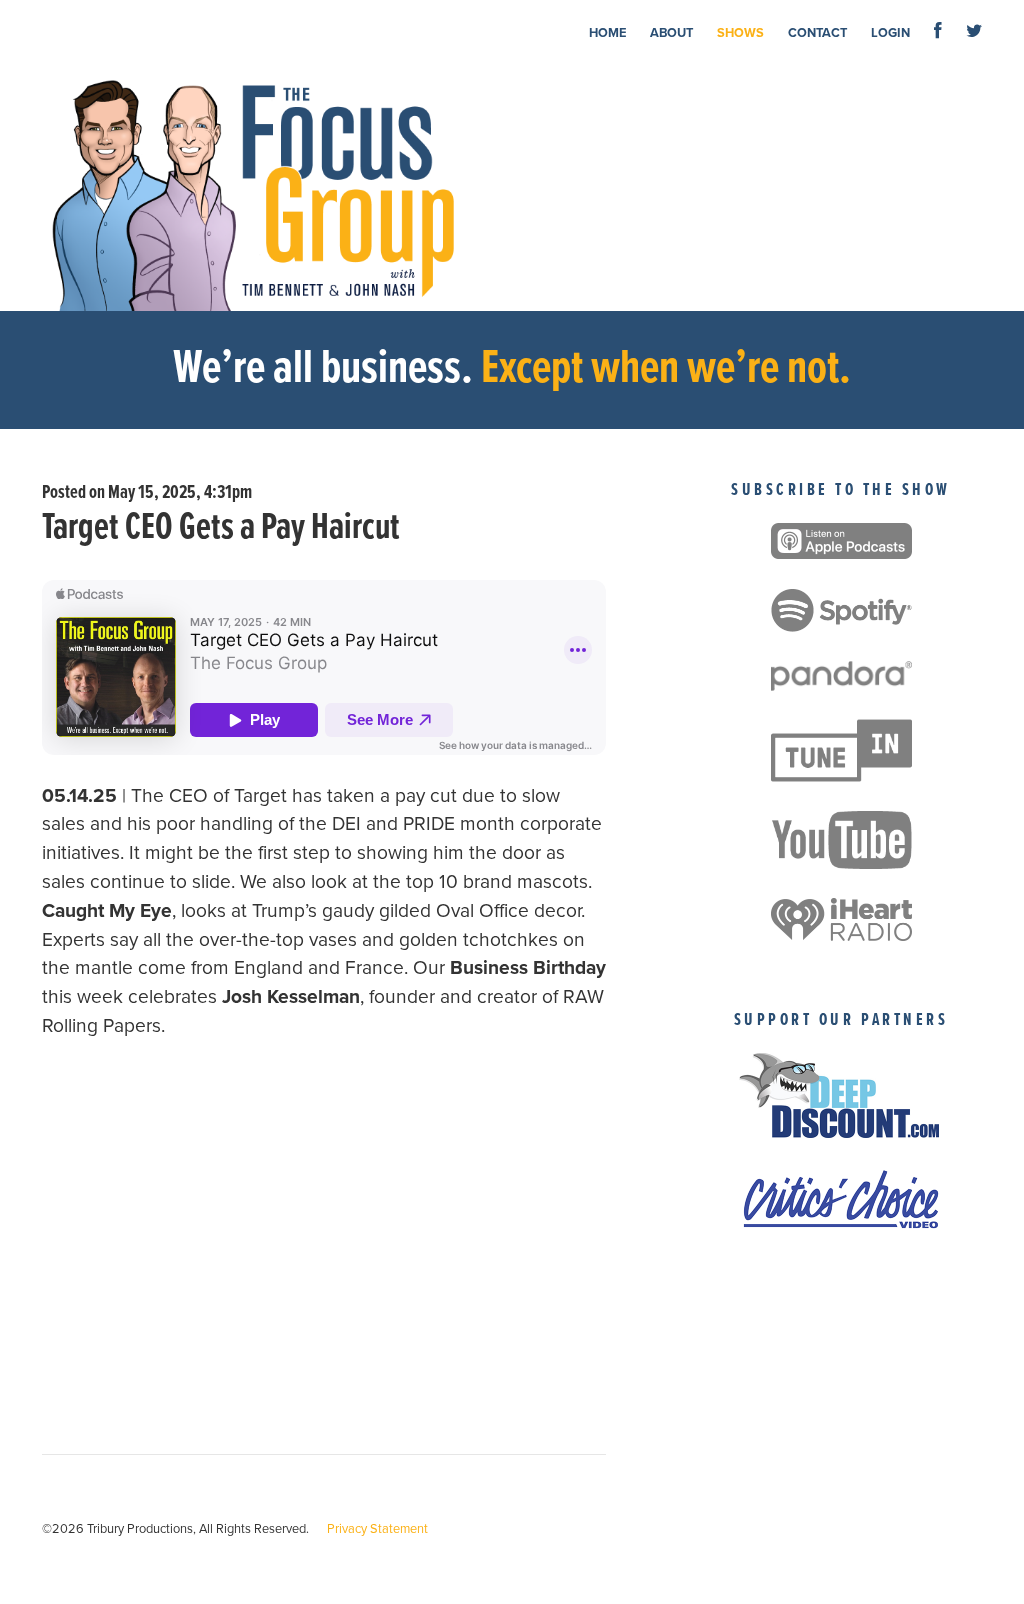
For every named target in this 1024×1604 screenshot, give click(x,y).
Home (607, 33)
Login (890, 33)
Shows (740, 33)
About (671, 33)
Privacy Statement (377, 1529)
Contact (817, 33)
